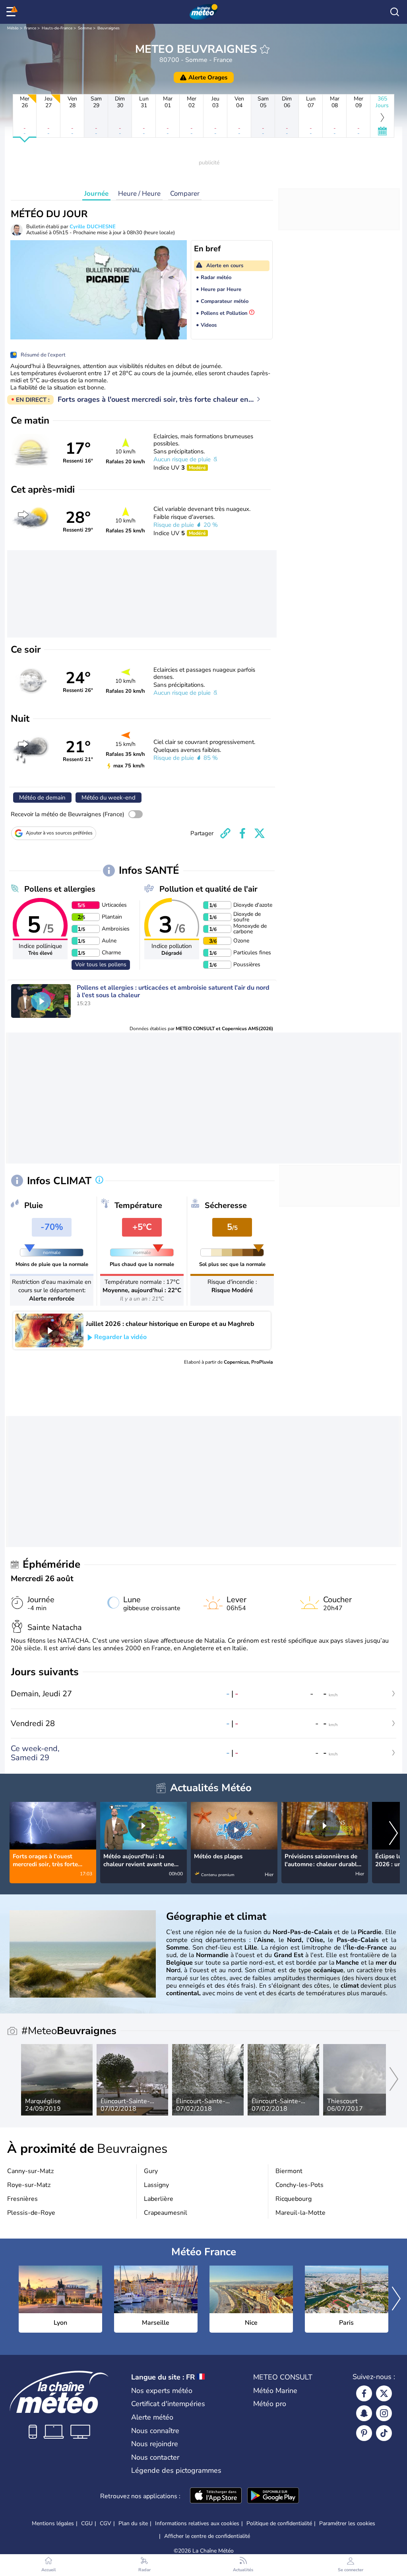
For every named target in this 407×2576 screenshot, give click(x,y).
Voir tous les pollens (101, 964)
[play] (41, 1001)
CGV (106, 2523)
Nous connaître (155, 2431)
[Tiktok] (384, 2433)
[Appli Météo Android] (273, 2496)
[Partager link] (225, 833)
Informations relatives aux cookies (197, 2523)
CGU (87, 2523)
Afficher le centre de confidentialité (207, 2536)
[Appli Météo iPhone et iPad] (216, 2496)
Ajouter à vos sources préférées (59, 833)
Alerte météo (152, 2417)
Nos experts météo (162, 2391)
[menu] (12, 12)
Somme (85, 28)
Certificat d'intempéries (168, 2404)
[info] (99, 1181)
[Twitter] (384, 2393)
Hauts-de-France (57, 28)
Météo (13, 28)
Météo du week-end (109, 798)
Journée (96, 194)
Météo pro (270, 2404)
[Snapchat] (364, 2413)
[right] (393, 1834)
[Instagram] (384, 2413)
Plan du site (133, 2523)
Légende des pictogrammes (176, 2470)
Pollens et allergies (60, 889)
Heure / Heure (139, 194)
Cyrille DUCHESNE (93, 227)
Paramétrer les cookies (347, 2524)
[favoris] (265, 49)
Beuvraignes (109, 28)
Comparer (185, 194)
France (30, 28)
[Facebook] (364, 2393)
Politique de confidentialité (279, 2523)
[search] (395, 12)
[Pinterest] (364, 2433)
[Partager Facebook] (242, 833)
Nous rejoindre (155, 2444)
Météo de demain (42, 798)
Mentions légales (53, 2523)
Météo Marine (275, 2391)
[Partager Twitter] (260, 833)
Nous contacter (155, 2457)
